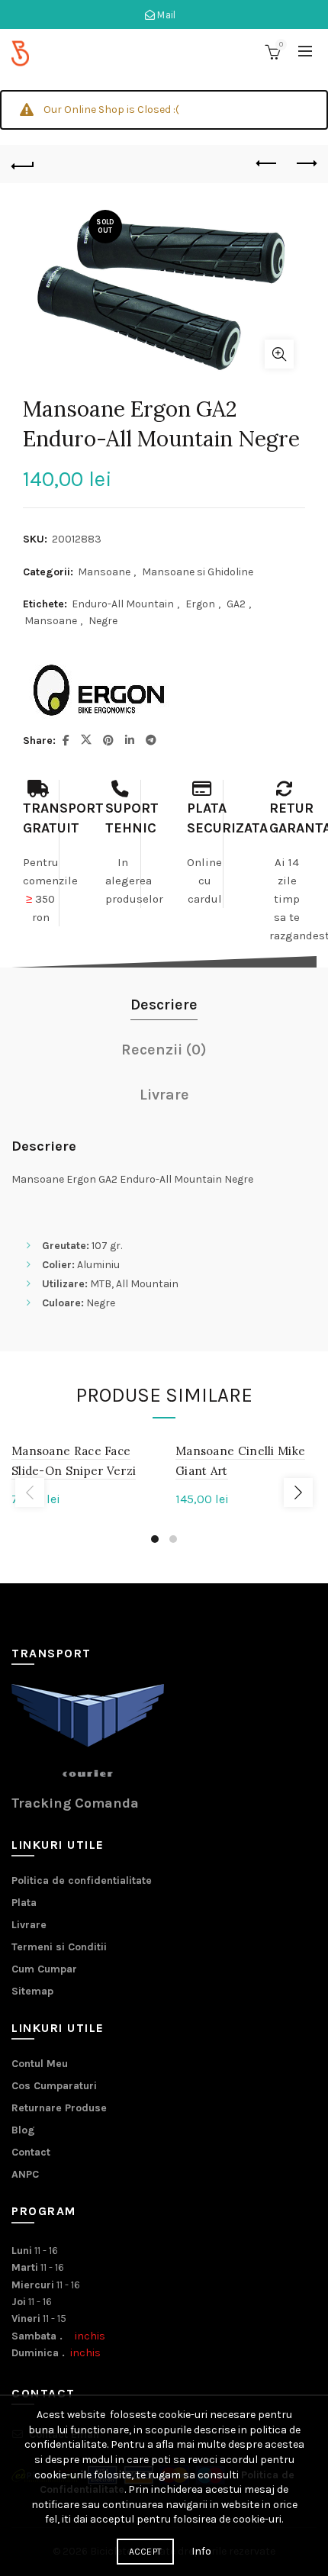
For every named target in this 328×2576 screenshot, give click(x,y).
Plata (24, 1903)
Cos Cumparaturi (54, 2086)
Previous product (267, 164)
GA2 (236, 604)
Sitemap (32, 1991)
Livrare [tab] (164, 1095)
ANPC (25, 2174)
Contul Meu (40, 2064)
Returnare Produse (59, 2108)
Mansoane (104, 572)
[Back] (23, 164)
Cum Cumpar (44, 1969)
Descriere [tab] (164, 1005)
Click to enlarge (279, 354)
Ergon (200, 604)
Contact (31, 2152)
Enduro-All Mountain (123, 604)
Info (201, 2551)
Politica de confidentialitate (82, 1880)
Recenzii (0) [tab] (164, 1050)
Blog (23, 2130)
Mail (166, 15)
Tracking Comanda (75, 1803)
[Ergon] (99, 691)
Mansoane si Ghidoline (198, 572)
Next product (305, 164)
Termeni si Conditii (59, 1947)
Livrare (29, 1925)
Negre (103, 621)
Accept (146, 2552)
